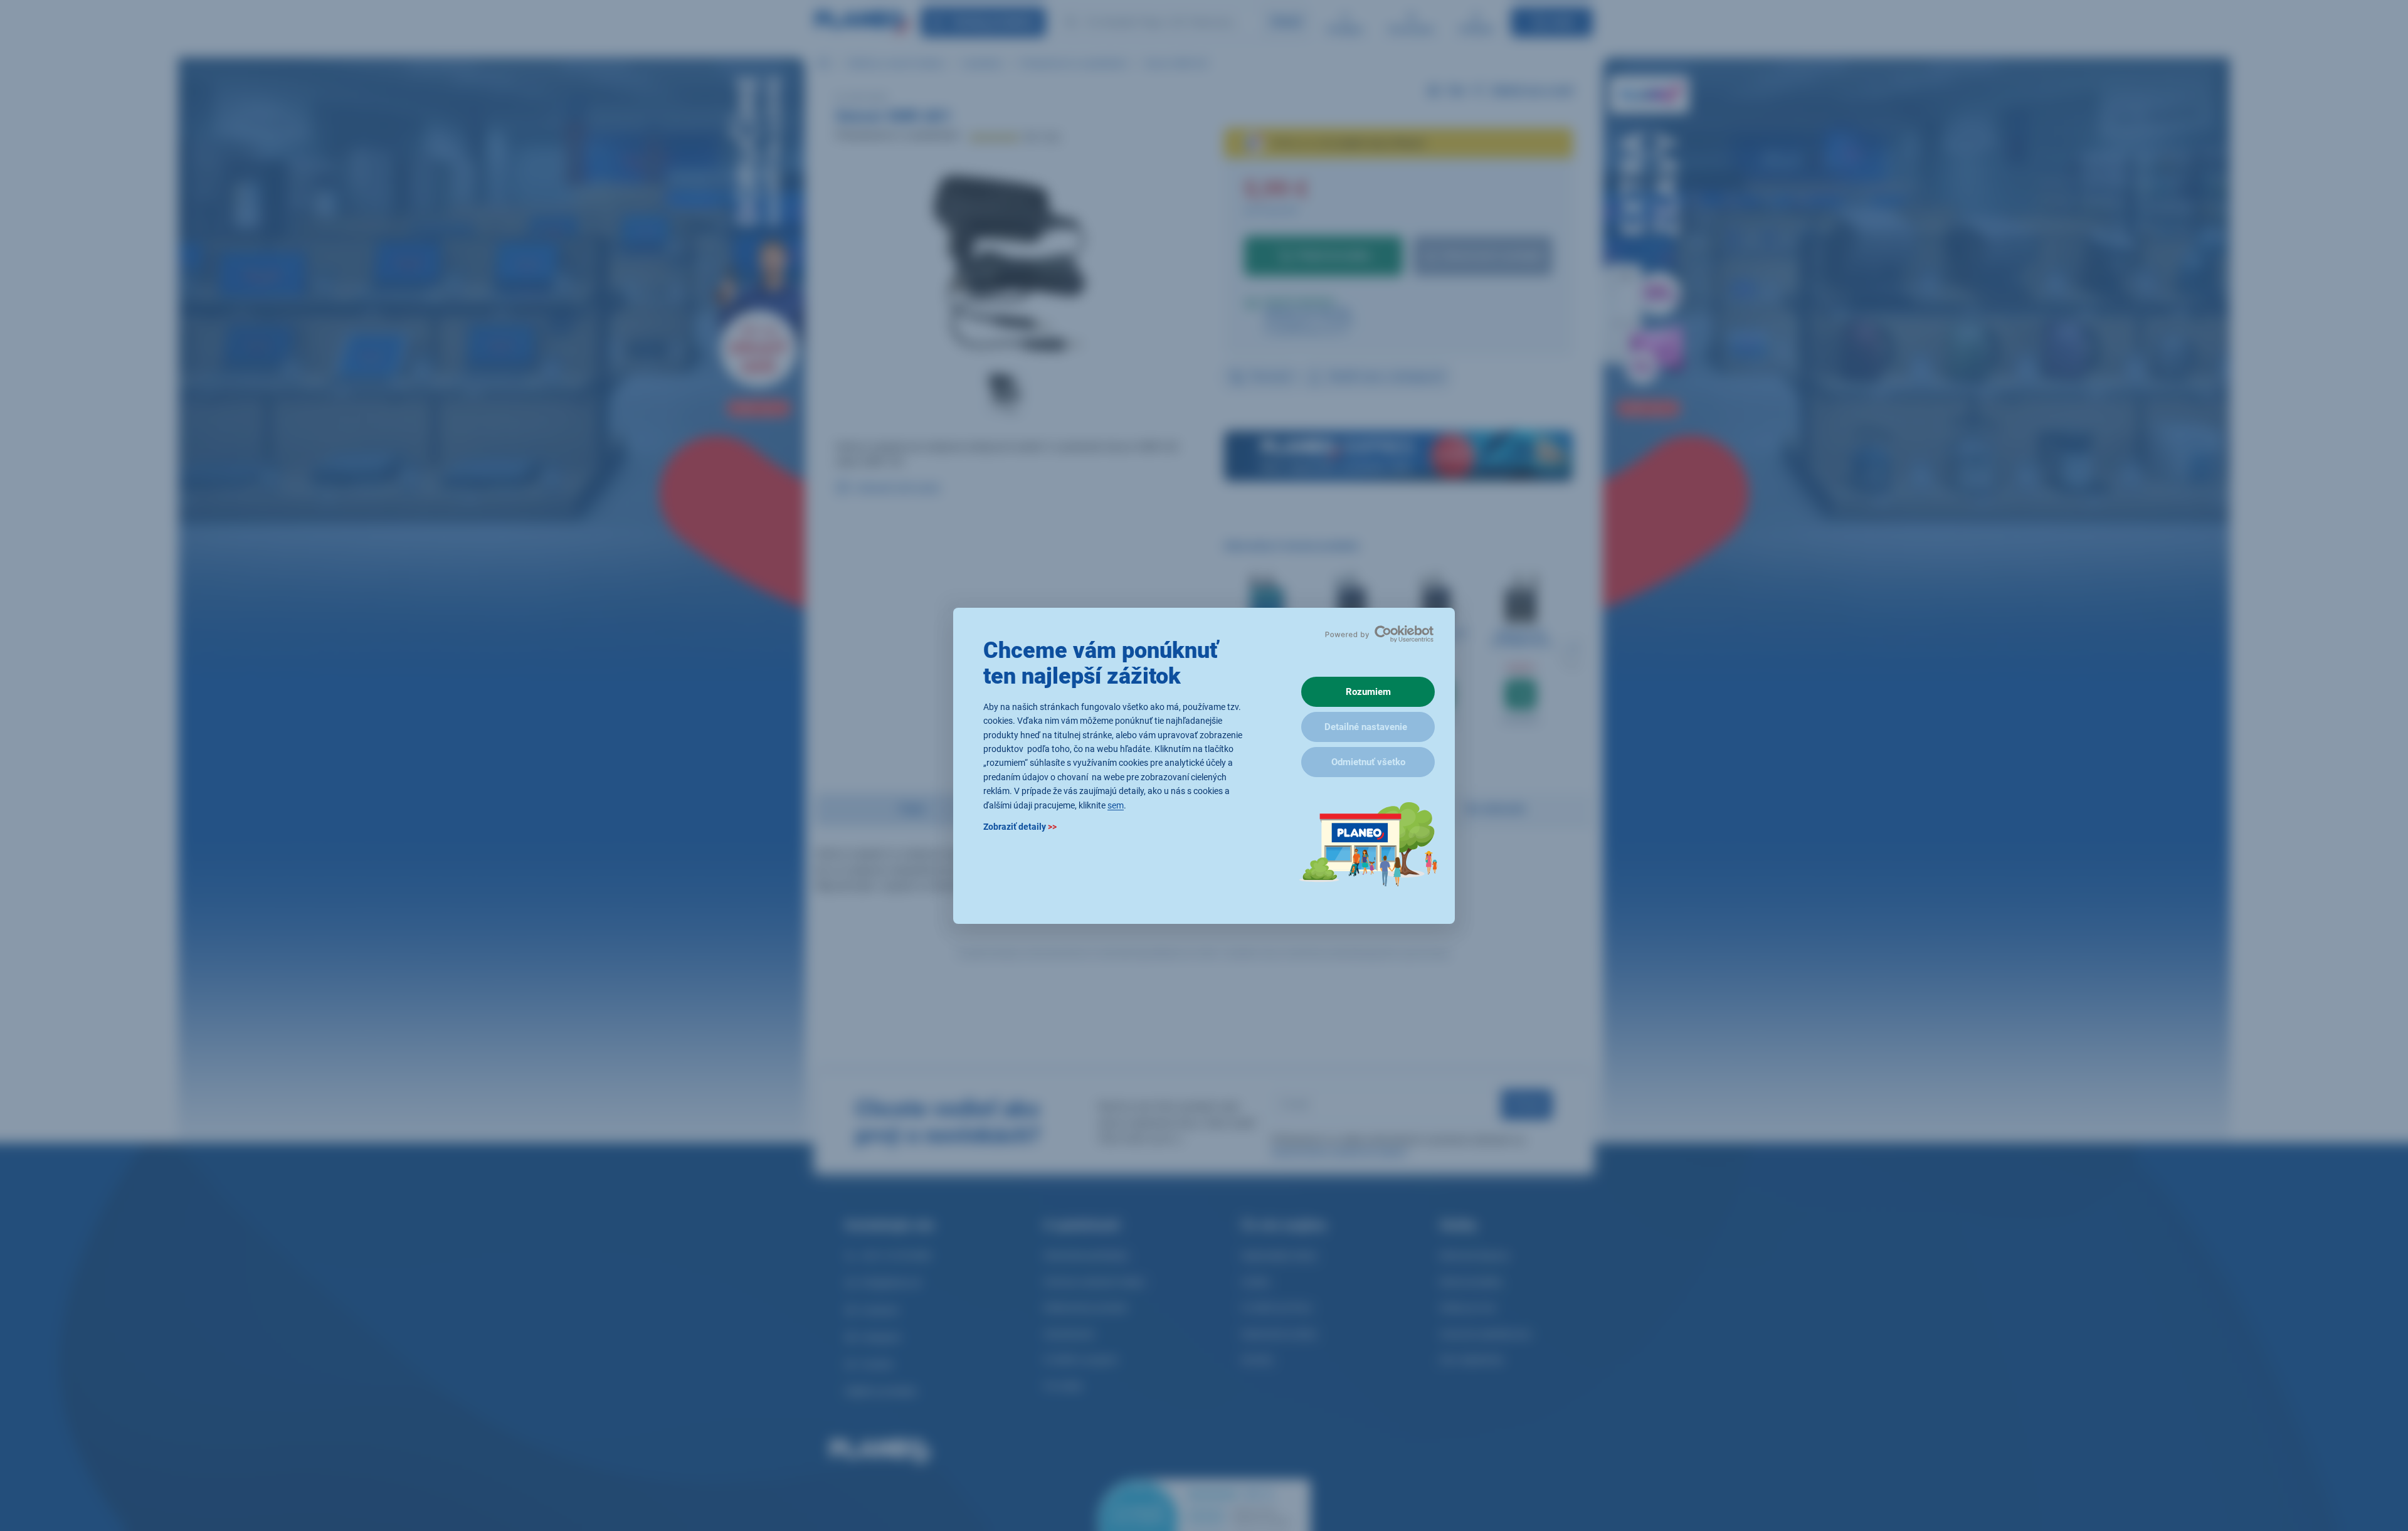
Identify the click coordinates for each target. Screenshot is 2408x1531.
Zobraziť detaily (1020, 826)
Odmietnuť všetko (1368, 762)
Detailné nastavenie (1366, 727)
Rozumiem (1368, 692)
